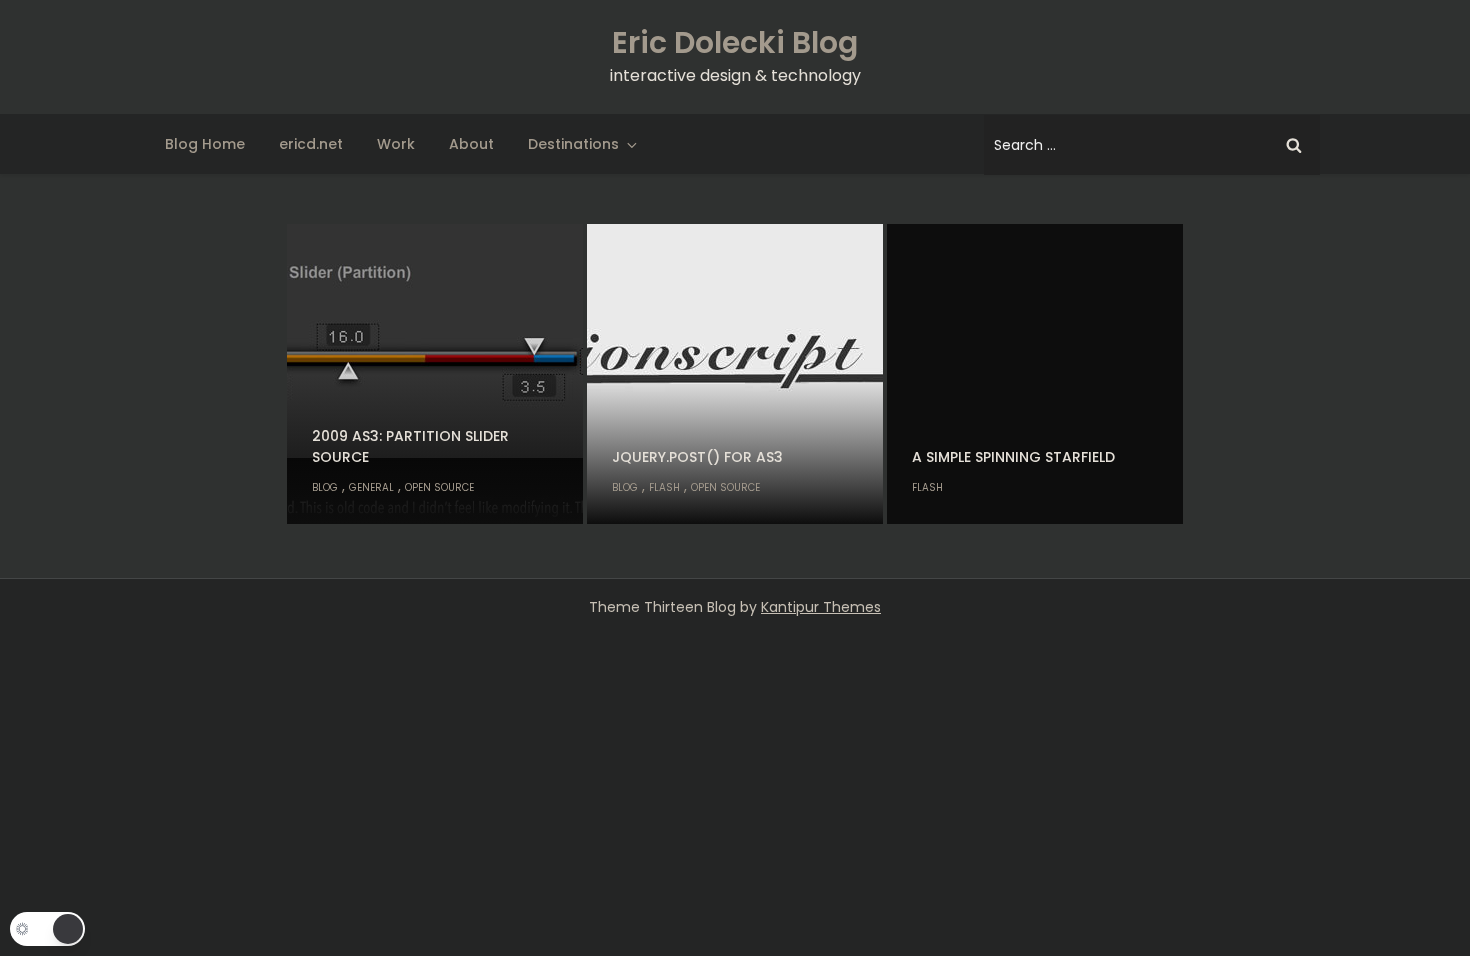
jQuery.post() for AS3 (697, 457)
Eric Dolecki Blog (735, 42)
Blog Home (205, 144)
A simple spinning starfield (1013, 457)
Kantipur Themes (821, 607)
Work (396, 144)
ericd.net (311, 144)
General (371, 487)
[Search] (1294, 145)
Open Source (439, 487)
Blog (325, 487)
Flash (664, 487)
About (471, 144)
